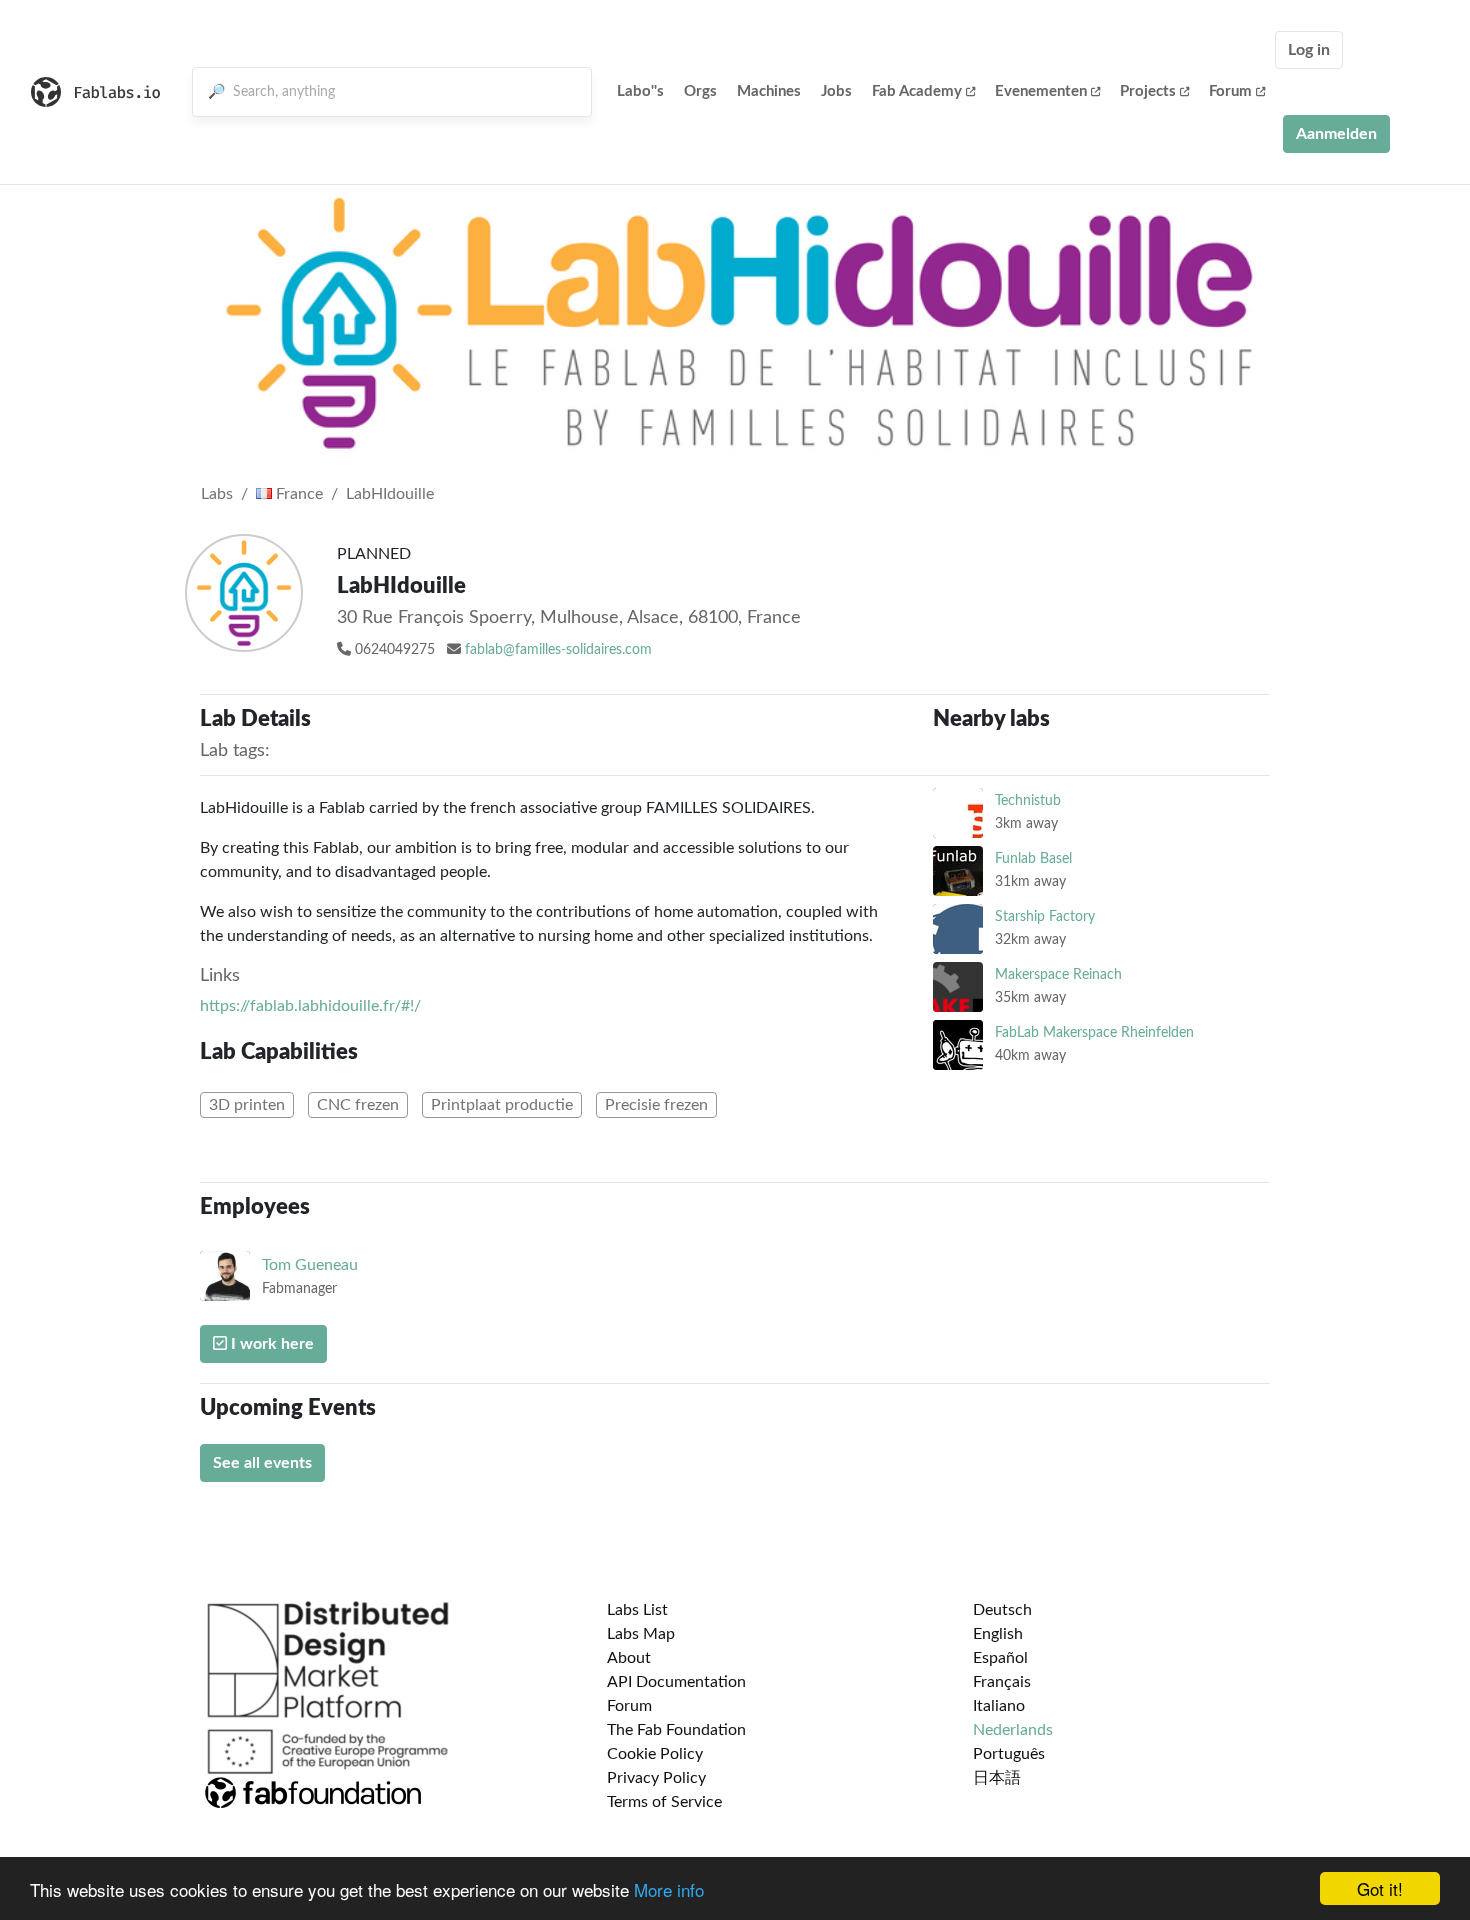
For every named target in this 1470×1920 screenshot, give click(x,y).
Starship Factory (1045, 916)
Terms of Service (664, 1802)
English (998, 1634)
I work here (270, 1344)
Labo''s (640, 91)
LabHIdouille (390, 494)
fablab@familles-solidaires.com (558, 650)
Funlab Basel (1033, 858)
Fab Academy (917, 91)
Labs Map (641, 1634)
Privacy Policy (656, 1778)
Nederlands (1013, 1730)
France (297, 494)
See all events (262, 1463)
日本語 (997, 1778)
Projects (1148, 91)
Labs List (637, 1610)
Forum (1230, 91)
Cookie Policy (655, 1754)
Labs (217, 494)
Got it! (1380, 1888)
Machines (769, 91)
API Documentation (676, 1682)
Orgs (700, 91)
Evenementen (1041, 91)
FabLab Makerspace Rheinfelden (1094, 1032)
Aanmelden (1336, 134)
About (629, 1658)
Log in (1309, 50)
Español (1000, 1658)
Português (1009, 1754)
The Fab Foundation (676, 1730)
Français (1002, 1682)
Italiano (999, 1706)
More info (669, 1889)
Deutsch (1002, 1610)
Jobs (836, 91)
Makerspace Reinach (1058, 974)
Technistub (1028, 800)
